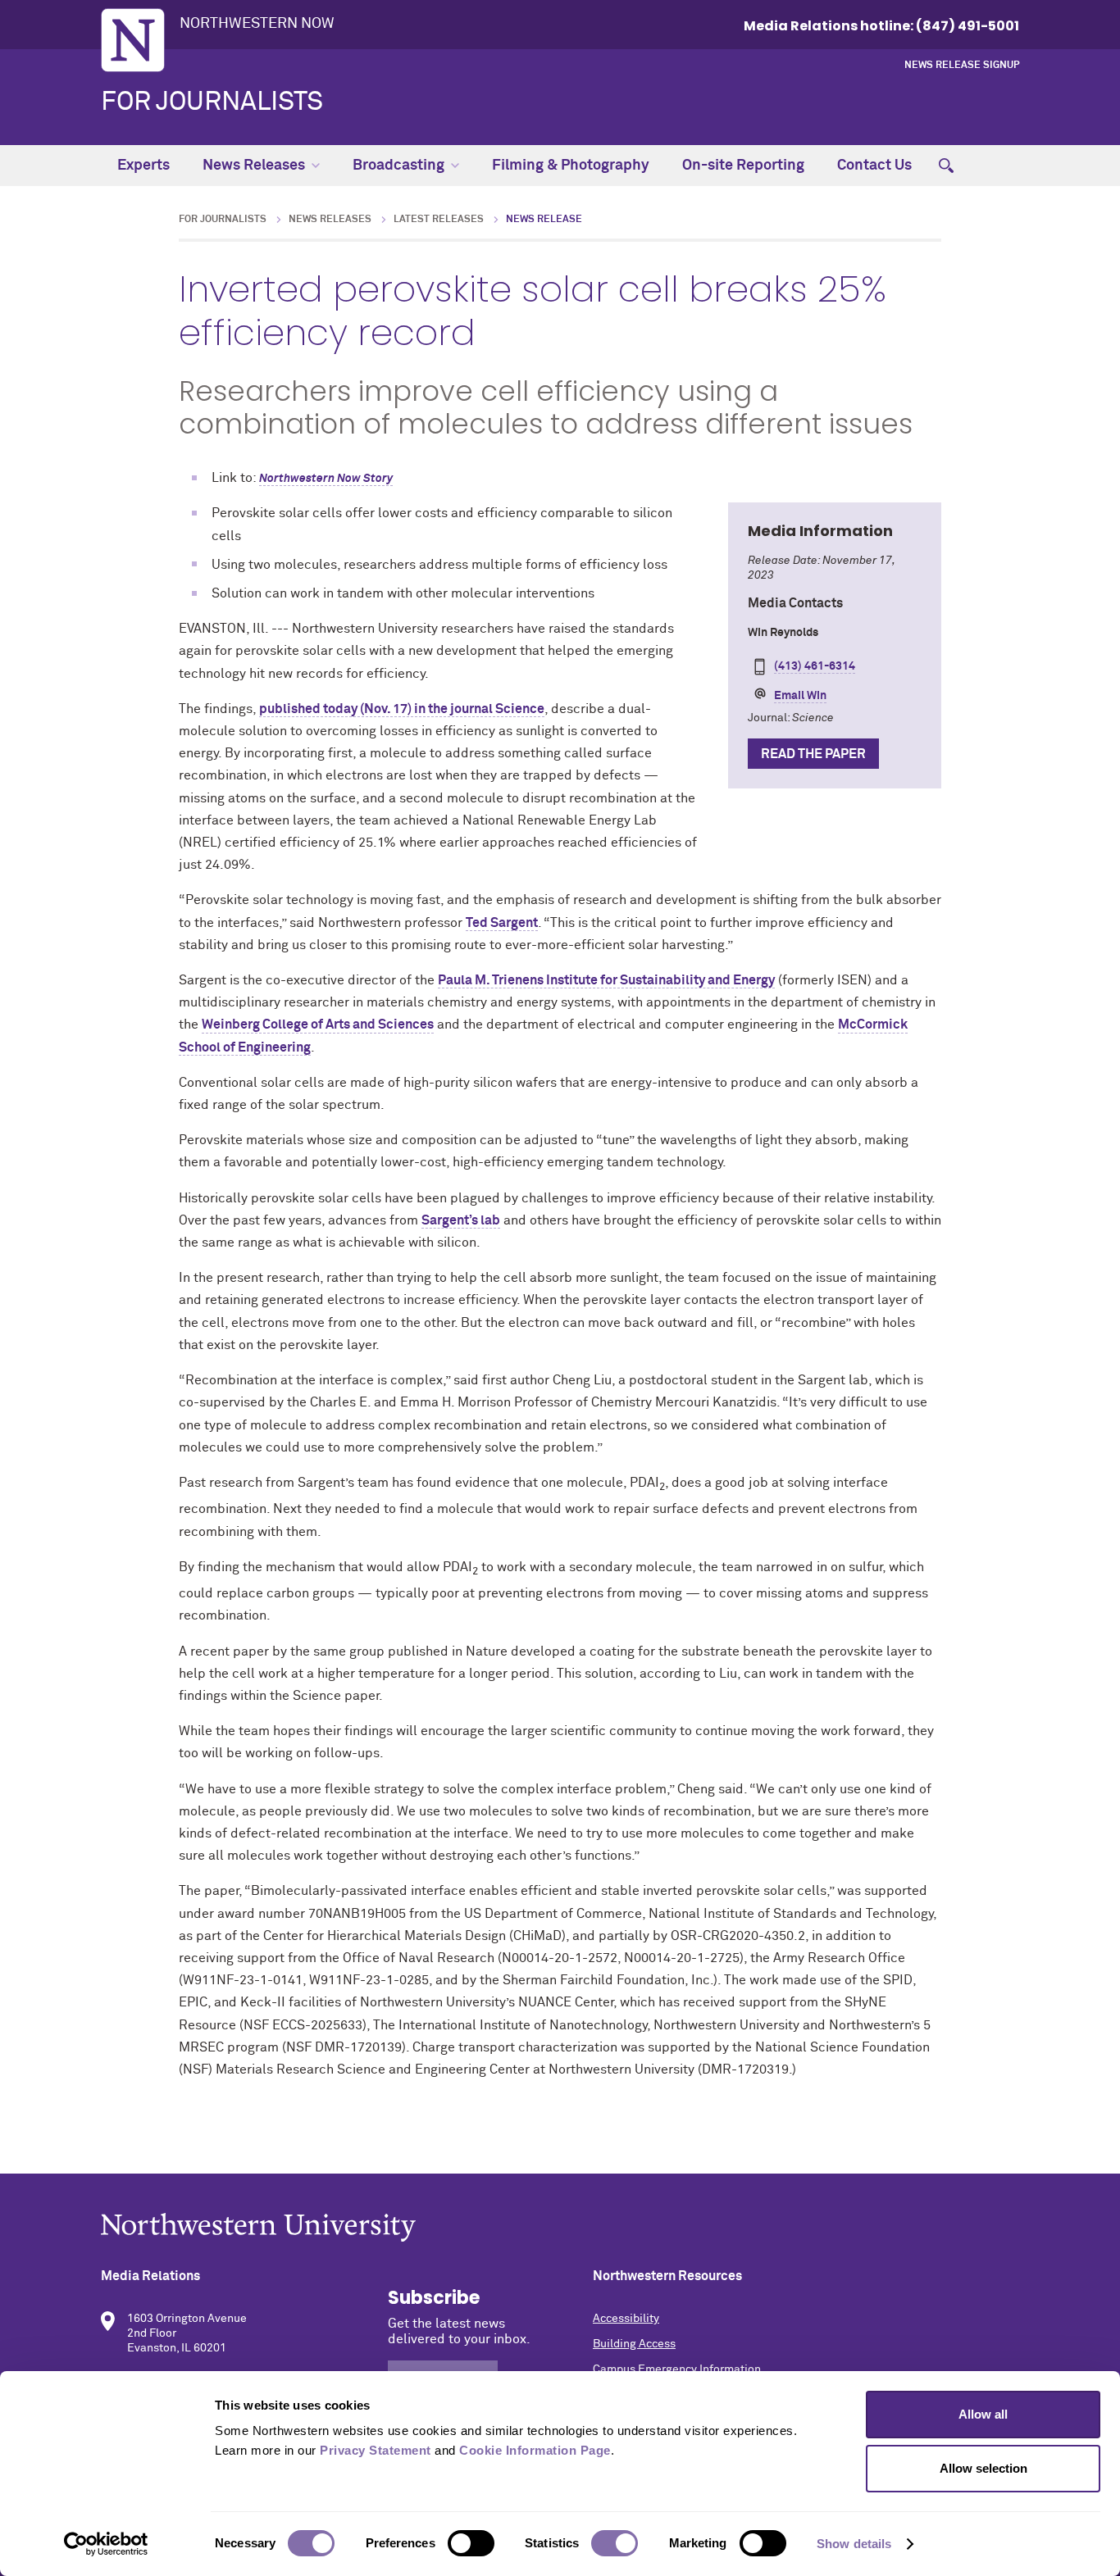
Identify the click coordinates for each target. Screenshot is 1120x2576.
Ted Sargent (502, 923)
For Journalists (212, 102)
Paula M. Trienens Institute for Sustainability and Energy (606, 980)
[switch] (471, 2543)
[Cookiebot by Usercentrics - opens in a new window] (106, 2544)
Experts (143, 166)
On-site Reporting (743, 166)
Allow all (983, 2414)
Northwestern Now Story (326, 479)
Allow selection (983, 2468)
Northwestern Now (257, 24)
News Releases (254, 166)
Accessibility (626, 2319)
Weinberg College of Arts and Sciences (318, 1024)
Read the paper (813, 754)
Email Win (800, 696)
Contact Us (874, 166)
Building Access (634, 2344)
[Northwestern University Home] (133, 40)
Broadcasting (398, 166)
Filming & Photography (571, 166)
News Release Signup (962, 66)
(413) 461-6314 (815, 666)
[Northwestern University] (560, 2227)
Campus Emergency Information (677, 2369)
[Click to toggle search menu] (946, 166)
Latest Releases (439, 220)
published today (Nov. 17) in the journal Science (402, 709)
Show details (854, 2544)
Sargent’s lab (461, 1220)
